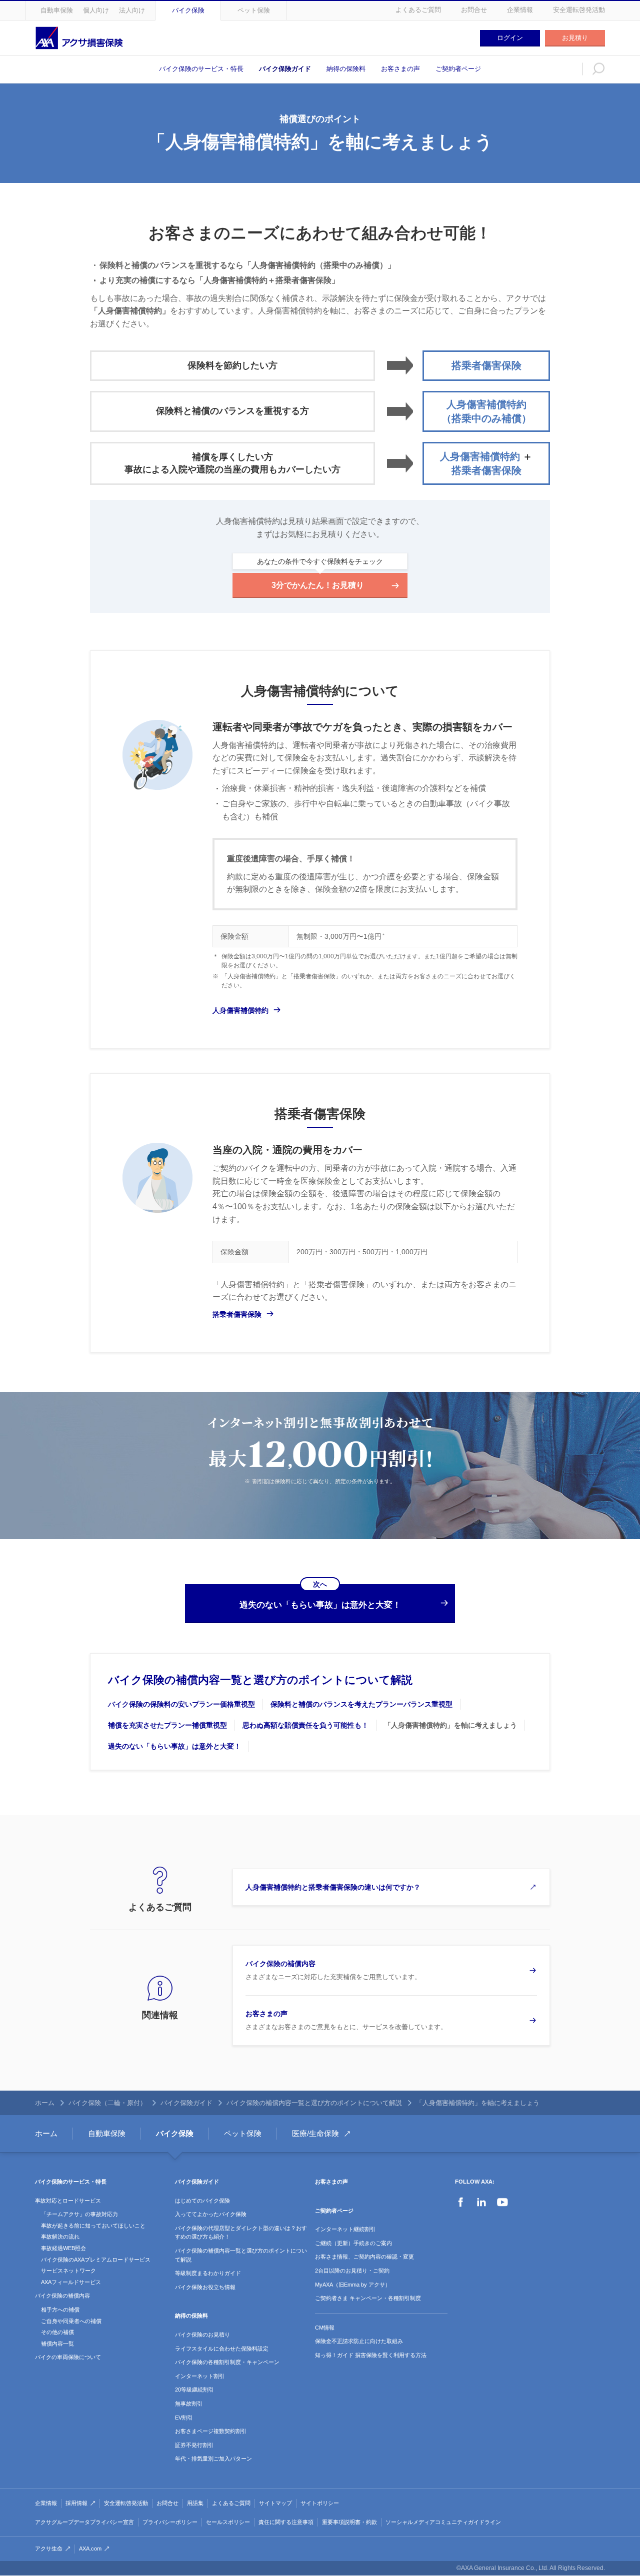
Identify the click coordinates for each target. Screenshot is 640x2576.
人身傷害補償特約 (240, 1010)
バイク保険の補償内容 (62, 2296)
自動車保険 (57, 10)
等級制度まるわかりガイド (208, 2273)
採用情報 (76, 2503)
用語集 (195, 2503)
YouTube (502, 2202)
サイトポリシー (320, 2503)
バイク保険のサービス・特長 (201, 69)
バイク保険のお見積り (202, 2335)
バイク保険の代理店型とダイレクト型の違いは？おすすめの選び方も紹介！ (241, 2233)
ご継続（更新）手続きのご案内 (353, 2243)
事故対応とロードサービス (68, 2201)
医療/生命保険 (315, 2133)
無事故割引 (189, 2404)
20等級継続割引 (194, 2390)
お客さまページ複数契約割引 (211, 2431)
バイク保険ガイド (285, 69)
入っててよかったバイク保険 (211, 2214)
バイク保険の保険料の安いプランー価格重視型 (181, 1704)
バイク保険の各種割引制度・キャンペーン (227, 2362)
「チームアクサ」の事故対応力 (79, 2214)
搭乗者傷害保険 (237, 1314)
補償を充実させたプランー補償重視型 (167, 1725)
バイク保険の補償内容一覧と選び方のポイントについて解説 (260, 1680)
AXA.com (90, 2549)
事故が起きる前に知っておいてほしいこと (93, 2226)
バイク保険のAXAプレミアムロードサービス (96, 2260)
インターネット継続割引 (345, 2229)
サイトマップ (275, 2503)
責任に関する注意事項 (286, 2522)
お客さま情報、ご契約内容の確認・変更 (364, 2257)
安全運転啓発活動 (579, 10)
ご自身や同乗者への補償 (71, 2321)
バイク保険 (188, 10)
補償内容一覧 (57, 2344)
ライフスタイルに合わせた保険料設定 (222, 2349)
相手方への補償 (60, 2310)
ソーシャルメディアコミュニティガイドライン (443, 2522)
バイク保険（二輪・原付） (107, 2103)
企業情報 (520, 10)
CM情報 (325, 2328)
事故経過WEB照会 (63, 2248)
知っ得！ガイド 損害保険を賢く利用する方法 (371, 2355)
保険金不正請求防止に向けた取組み (359, 2341)
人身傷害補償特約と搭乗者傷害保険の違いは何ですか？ (333, 1887)
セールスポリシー (228, 2522)
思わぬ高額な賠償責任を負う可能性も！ (305, 1725)
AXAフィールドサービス (71, 2282)
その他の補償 (57, 2332)
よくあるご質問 (418, 10)
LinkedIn (481, 2202)
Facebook (460, 2202)
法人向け (132, 10)
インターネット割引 (200, 2376)
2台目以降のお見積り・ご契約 (352, 2271)
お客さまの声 (400, 69)
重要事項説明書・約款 (349, 2522)
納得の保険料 (346, 69)
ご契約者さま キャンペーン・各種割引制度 (368, 2298)
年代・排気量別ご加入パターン (213, 2459)
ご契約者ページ (458, 69)
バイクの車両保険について (68, 2357)
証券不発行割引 (194, 2445)
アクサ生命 (49, 2549)
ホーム (45, 2103)
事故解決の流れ (60, 2237)
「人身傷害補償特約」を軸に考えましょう (450, 1725)
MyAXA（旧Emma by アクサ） (353, 2285)
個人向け (96, 10)
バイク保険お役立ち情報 (205, 2287)
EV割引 (184, 2418)
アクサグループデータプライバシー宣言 (84, 2522)
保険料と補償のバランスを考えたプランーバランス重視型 (361, 1704)
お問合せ (474, 10)
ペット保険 (254, 10)
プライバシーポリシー (170, 2522)
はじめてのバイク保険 (202, 2201)
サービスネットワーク (68, 2271)
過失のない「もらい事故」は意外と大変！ (174, 1746)
